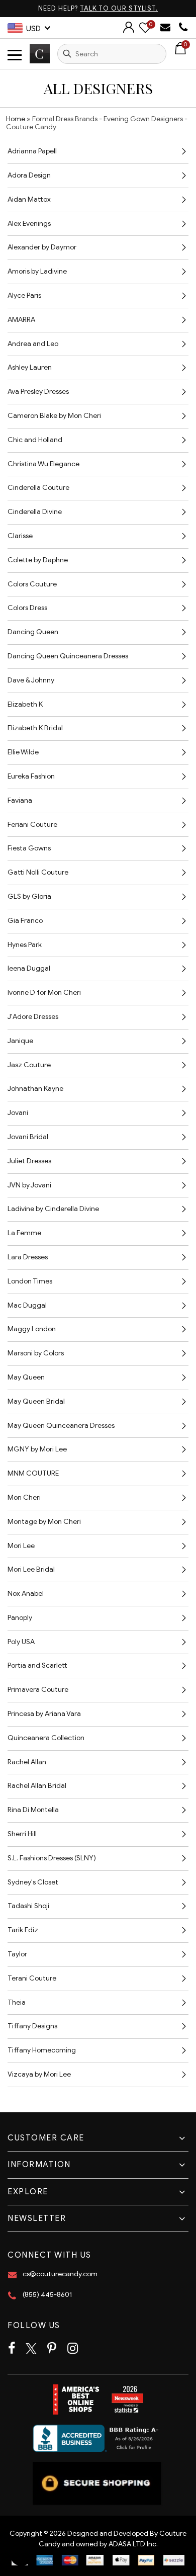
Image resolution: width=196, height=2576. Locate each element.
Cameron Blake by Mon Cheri (54, 416)
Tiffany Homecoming (42, 2050)
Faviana (20, 800)
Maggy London (32, 1329)
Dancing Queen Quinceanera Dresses (68, 656)
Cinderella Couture (38, 488)
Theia (17, 2002)
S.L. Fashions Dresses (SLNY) (52, 1858)
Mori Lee (21, 1546)
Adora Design (29, 175)
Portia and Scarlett (37, 1665)
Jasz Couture (29, 1065)
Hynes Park (25, 945)
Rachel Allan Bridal (37, 1786)
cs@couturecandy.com (60, 2274)
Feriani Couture (32, 825)
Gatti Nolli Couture (38, 872)
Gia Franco (25, 921)
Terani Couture (32, 1978)
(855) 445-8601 (47, 2295)
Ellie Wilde (23, 752)
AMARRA (21, 320)
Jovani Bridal (28, 1137)
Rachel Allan (27, 1762)
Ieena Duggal (29, 968)
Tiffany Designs (32, 2026)
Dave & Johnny (31, 680)
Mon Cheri (24, 1497)
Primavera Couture (38, 1690)
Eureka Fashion (31, 776)
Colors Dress (27, 608)
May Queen (26, 1377)
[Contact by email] (167, 27)
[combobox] (112, 54)
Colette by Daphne (38, 560)
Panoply (20, 1618)
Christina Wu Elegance (43, 464)
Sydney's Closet (33, 1882)
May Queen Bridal (36, 1401)
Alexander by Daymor (42, 247)
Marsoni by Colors (36, 1353)
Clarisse (20, 536)
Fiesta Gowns (29, 848)
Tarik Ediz (23, 1930)
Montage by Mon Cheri (44, 1522)
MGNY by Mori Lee (37, 1449)
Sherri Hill (22, 1834)
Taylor (17, 1954)
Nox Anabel (26, 1594)
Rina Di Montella (33, 1810)
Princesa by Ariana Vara (44, 1714)
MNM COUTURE (33, 1473)
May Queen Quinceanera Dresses (61, 1426)
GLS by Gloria (29, 896)
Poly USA (21, 1642)
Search (67, 54)
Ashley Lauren (30, 367)
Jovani (18, 1113)
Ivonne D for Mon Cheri (44, 993)
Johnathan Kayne (35, 1089)
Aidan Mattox (29, 199)
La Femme (24, 1233)
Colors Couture (32, 584)
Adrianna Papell (32, 151)
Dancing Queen (33, 632)
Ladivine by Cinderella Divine (53, 1209)
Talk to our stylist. (119, 8)
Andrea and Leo (33, 344)
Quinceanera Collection (46, 1738)
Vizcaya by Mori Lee (39, 2074)
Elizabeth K (25, 704)
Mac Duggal (27, 1305)
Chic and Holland (35, 440)
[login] (129, 30)
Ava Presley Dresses (38, 392)
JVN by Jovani (29, 1185)
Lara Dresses (28, 1257)
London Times (30, 1281)
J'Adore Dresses (33, 1017)
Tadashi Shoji (28, 1906)
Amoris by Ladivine (37, 271)
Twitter (31, 2349)
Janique (20, 1041)
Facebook (12, 2349)
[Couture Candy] (40, 54)
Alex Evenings (29, 224)
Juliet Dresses (29, 1161)
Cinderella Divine (35, 512)
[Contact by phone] (183, 27)
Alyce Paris (24, 295)
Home (16, 119)
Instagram (73, 2349)
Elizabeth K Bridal (35, 728)
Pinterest (52, 2349)
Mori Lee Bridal (31, 1569)
